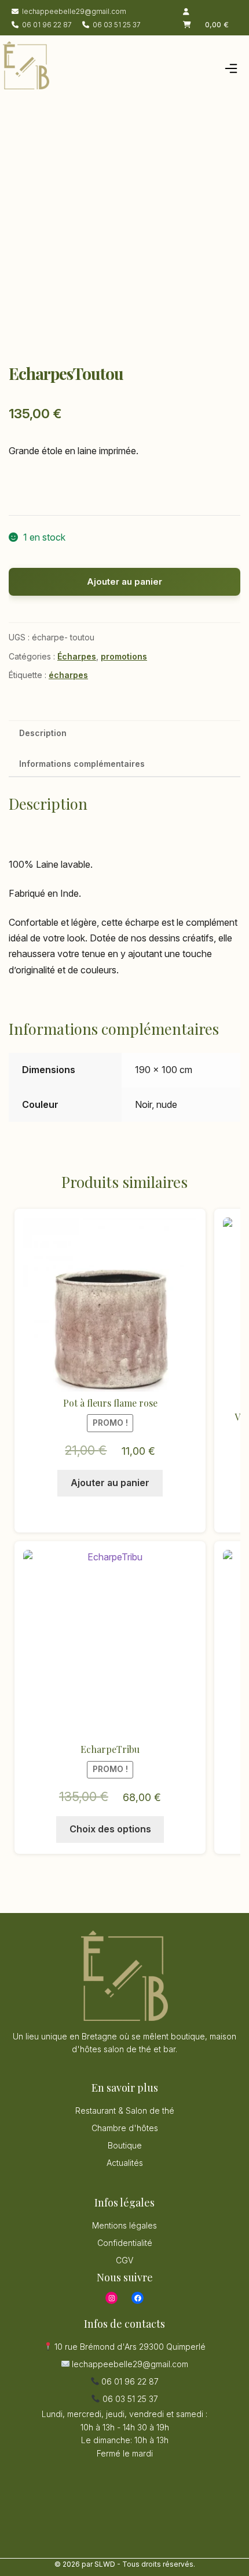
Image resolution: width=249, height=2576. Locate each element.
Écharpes (77, 656)
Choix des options (110, 1829)
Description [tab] (43, 733)
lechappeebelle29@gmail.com (74, 11)
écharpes (68, 675)
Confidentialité (125, 2243)
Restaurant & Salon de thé (125, 2111)
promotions (124, 656)
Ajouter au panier (124, 581)
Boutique (125, 2145)
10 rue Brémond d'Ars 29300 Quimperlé (129, 2347)
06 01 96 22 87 (47, 25)
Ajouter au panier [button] (110, 1483)
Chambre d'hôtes (125, 2128)
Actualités (125, 2163)
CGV (124, 2260)
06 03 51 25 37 (117, 25)
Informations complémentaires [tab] (82, 764)
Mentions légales (124, 2225)
